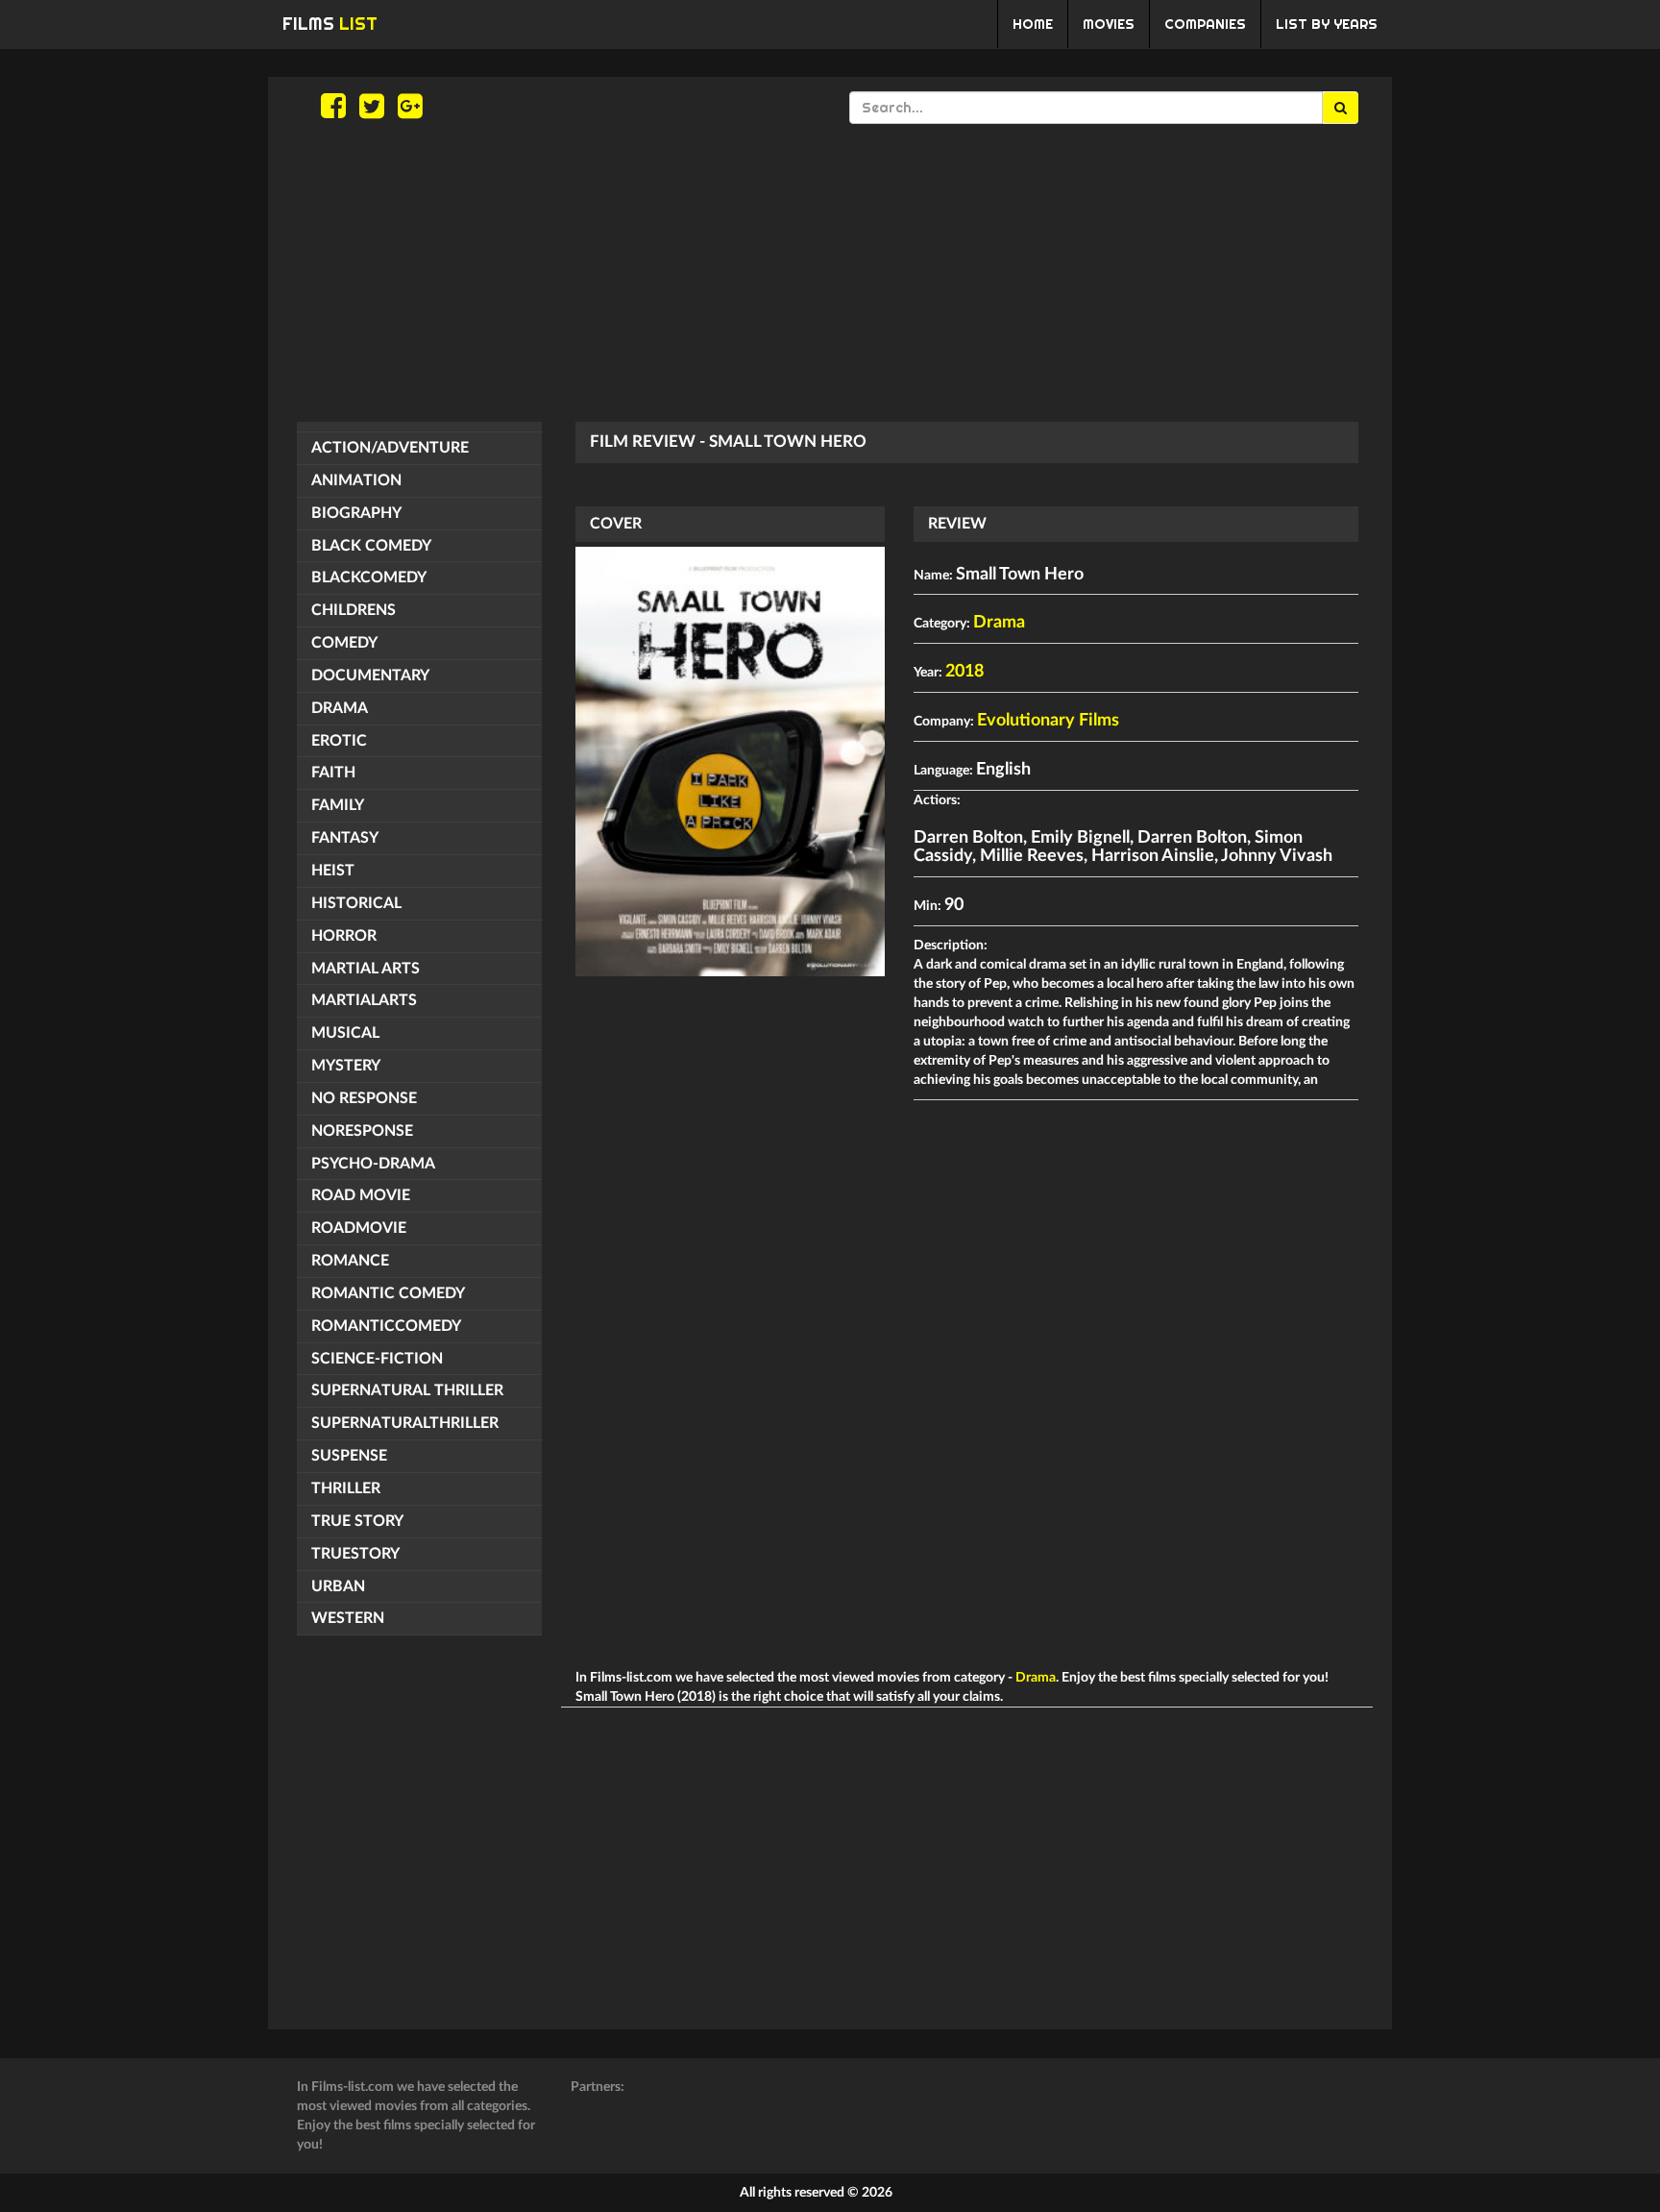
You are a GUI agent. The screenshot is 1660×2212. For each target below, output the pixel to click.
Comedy (344, 643)
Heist (333, 871)
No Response (364, 1098)
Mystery (346, 1066)
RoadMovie (359, 1228)
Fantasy (345, 838)
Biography (356, 513)
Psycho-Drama (373, 1164)
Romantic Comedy (388, 1293)
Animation (356, 480)
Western (348, 1618)
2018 (964, 672)
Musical (345, 1033)
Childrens (354, 610)
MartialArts (364, 1000)
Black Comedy (371, 546)
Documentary (370, 676)
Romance (350, 1261)
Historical (356, 903)
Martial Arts (366, 969)
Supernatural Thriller (407, 1390)
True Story (357, 1521)
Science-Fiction (377, 1359)
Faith (333, 773)
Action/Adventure (390, 448)
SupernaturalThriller (405, 1423)
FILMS (330, 24)
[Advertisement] (830, 273)
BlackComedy (369, 578)
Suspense (349, 1456)
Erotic (339, 741)
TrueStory (355, 1554)
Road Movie (361, 1195)
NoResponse (362, 1131)
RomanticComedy (386, 1326)
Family (338, 805)
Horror (344, 936)
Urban (338, 1586)
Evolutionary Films (1048, 721)
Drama (340, 708)
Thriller (346, 1488)
